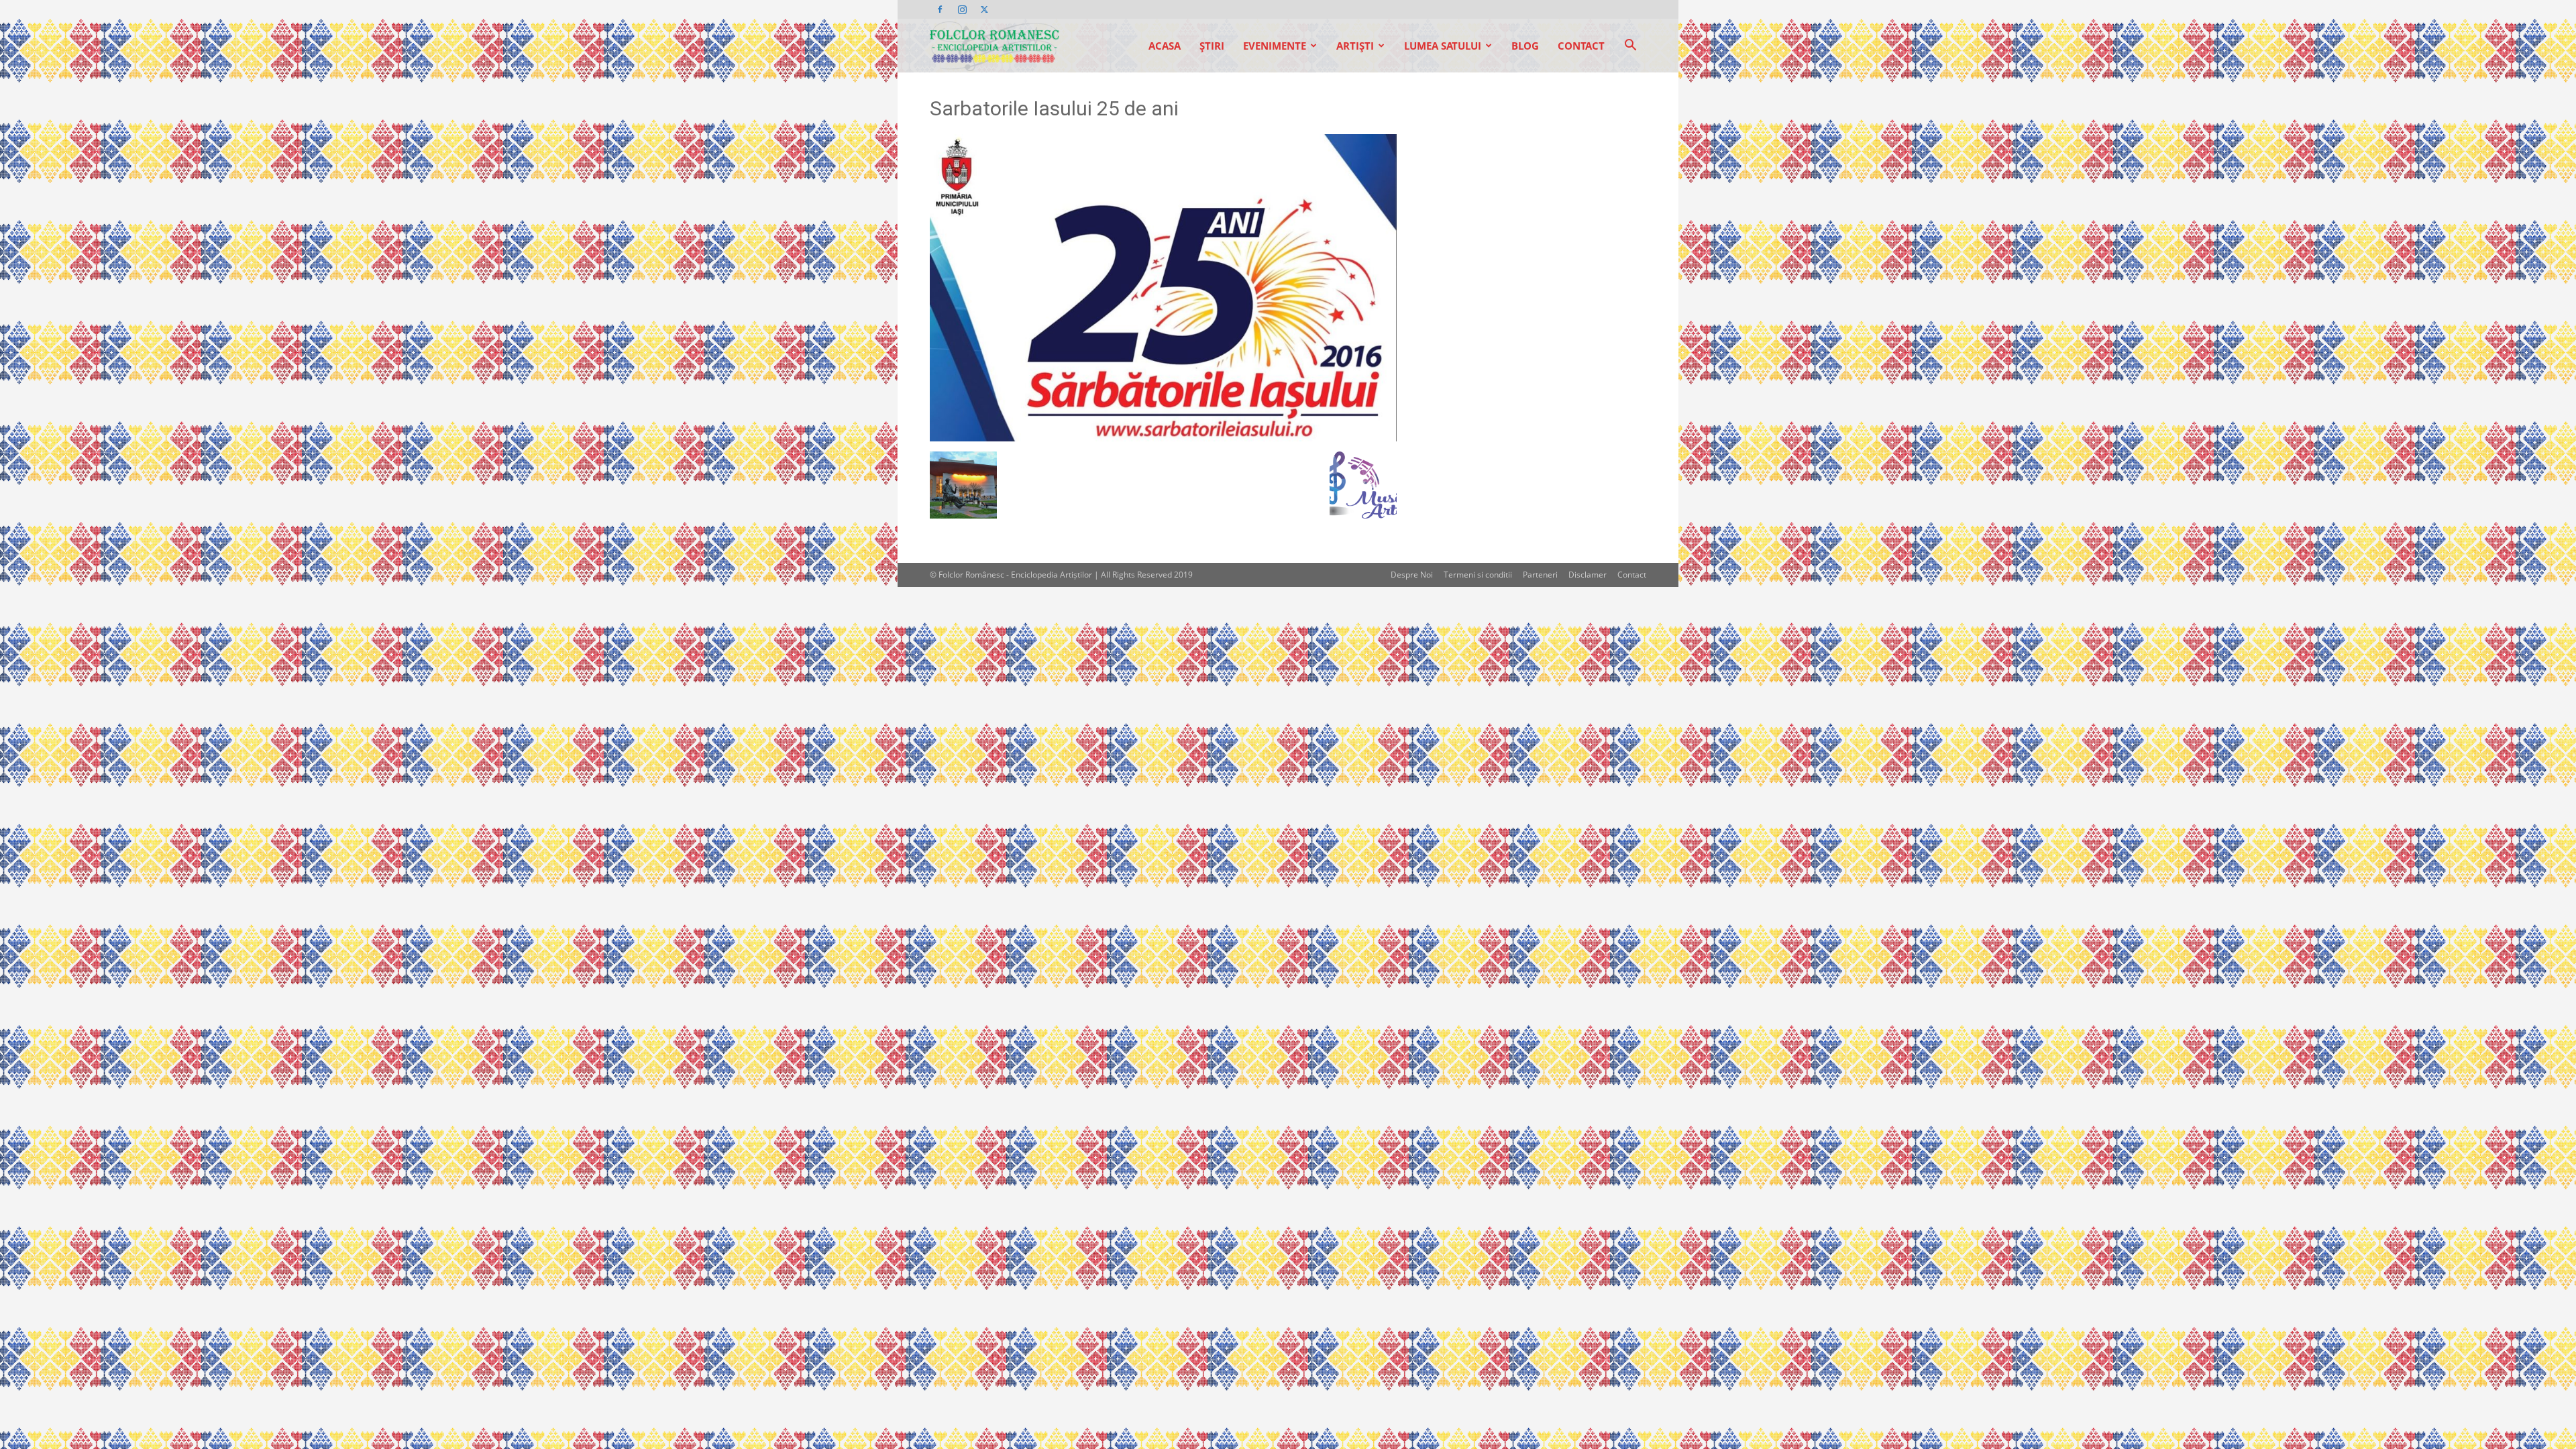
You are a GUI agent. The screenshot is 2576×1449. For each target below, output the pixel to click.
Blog (1525, 46)
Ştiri (1212, 46)
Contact (1581, 46)
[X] (984, 9)
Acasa (1165, 46)
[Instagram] (962, 9)
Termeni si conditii (1478, 575)
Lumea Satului (1443, 46)
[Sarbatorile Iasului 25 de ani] (1163, 438)
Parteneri (1540, 575)
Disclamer (1588, 575)
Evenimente (1275, 46)
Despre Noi (1412, 575)
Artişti (1355, 46)
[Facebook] (940, 9)
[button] (1630, 47)
